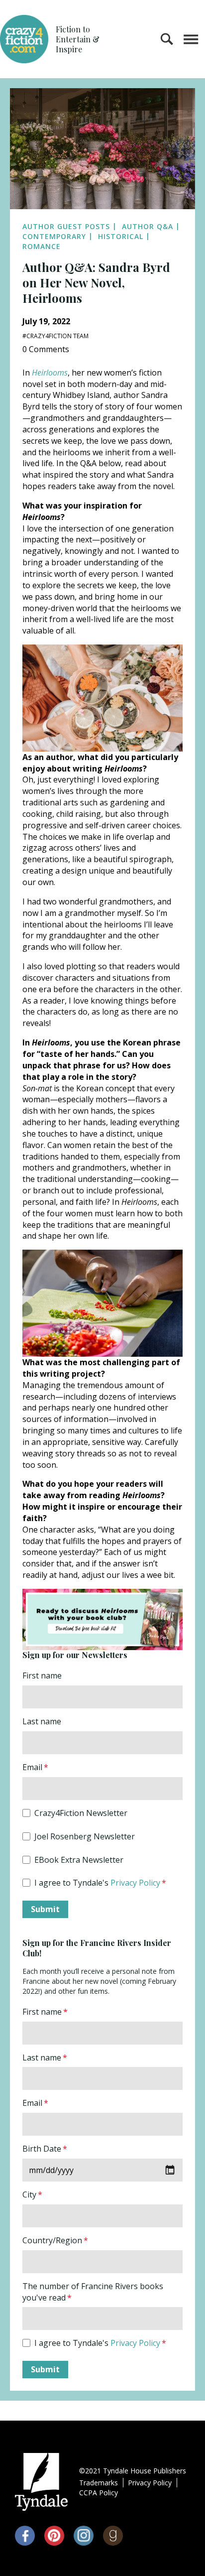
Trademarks (99, 2483)
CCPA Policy (99, 2493)
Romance (42, 246)
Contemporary (54, 236)
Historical (121, 236)
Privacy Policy (135, 1883)
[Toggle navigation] (191, 39)
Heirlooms (50, 373)
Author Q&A (148, 226)
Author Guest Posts (66, 226)
